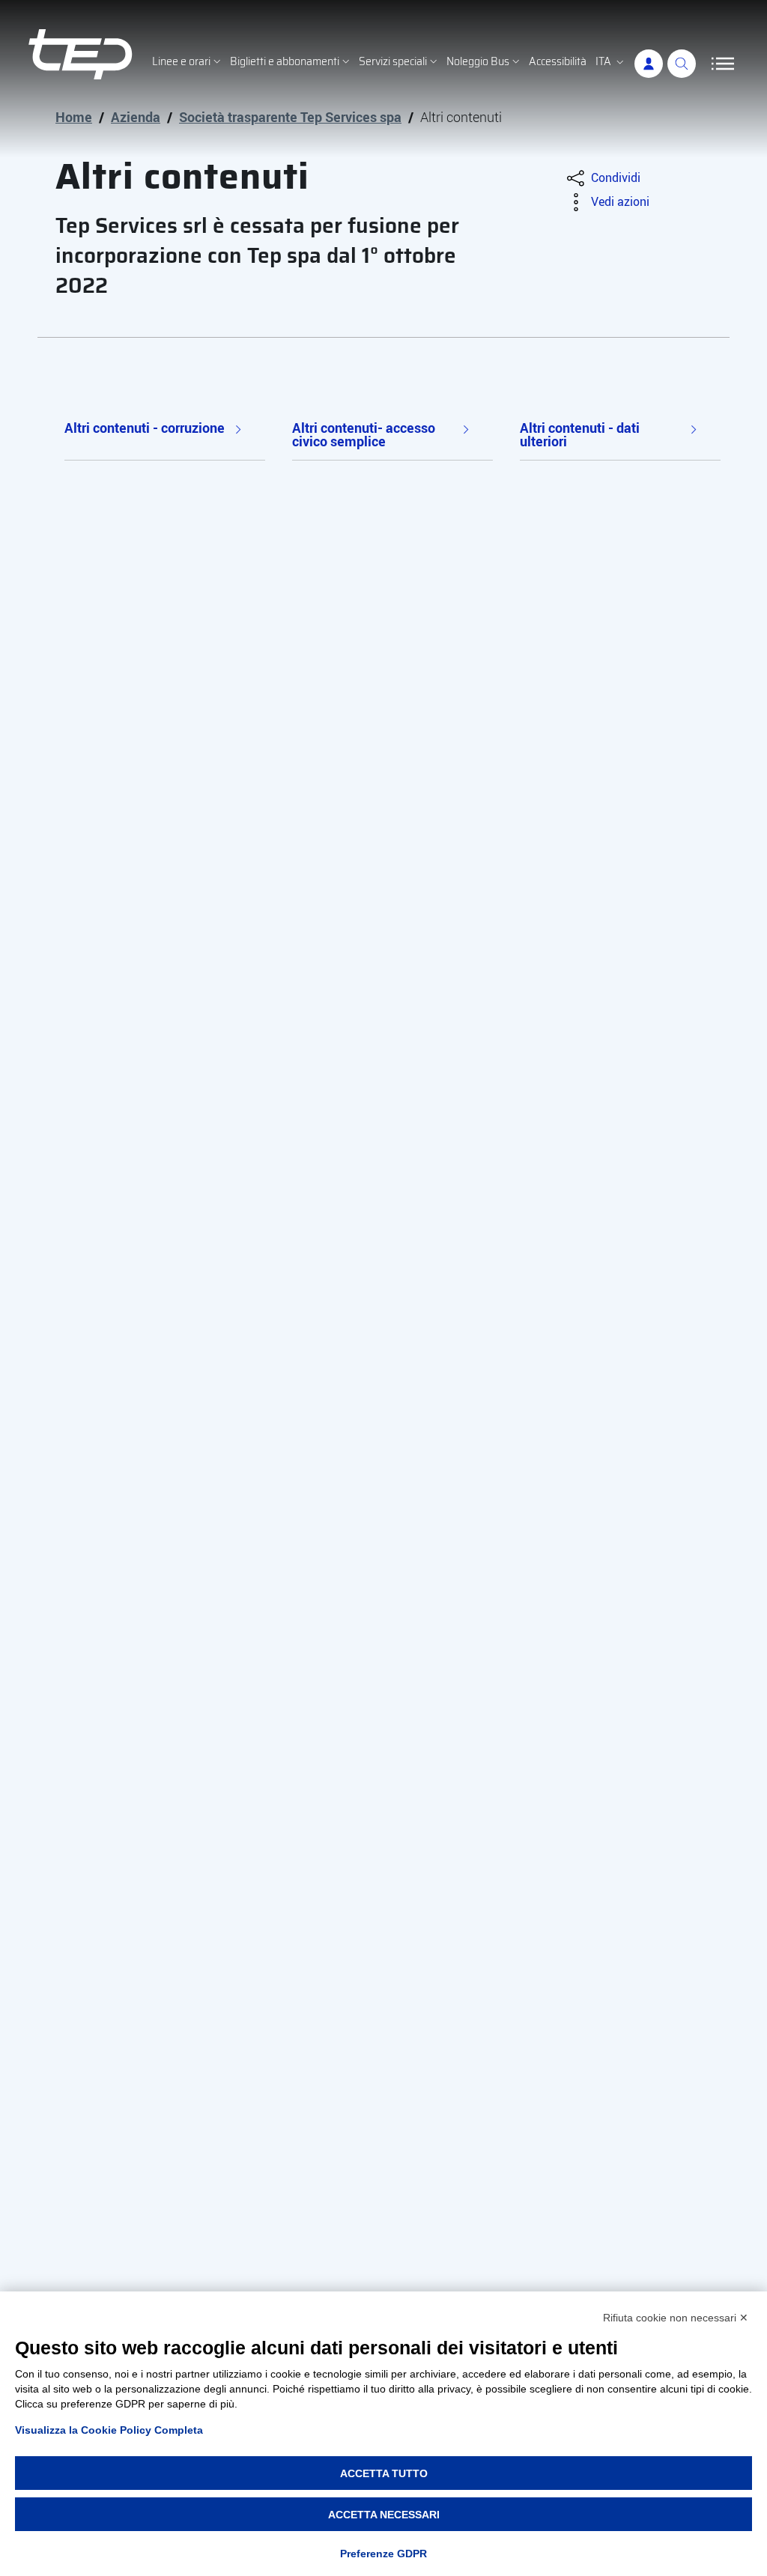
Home (74, 117)
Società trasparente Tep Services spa (290, 117)
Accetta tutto (384, 2473)
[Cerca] (682, 64)
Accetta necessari (384, 2515)
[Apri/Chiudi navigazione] (723, 64)
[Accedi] (649, 64)
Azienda (136, 117)
